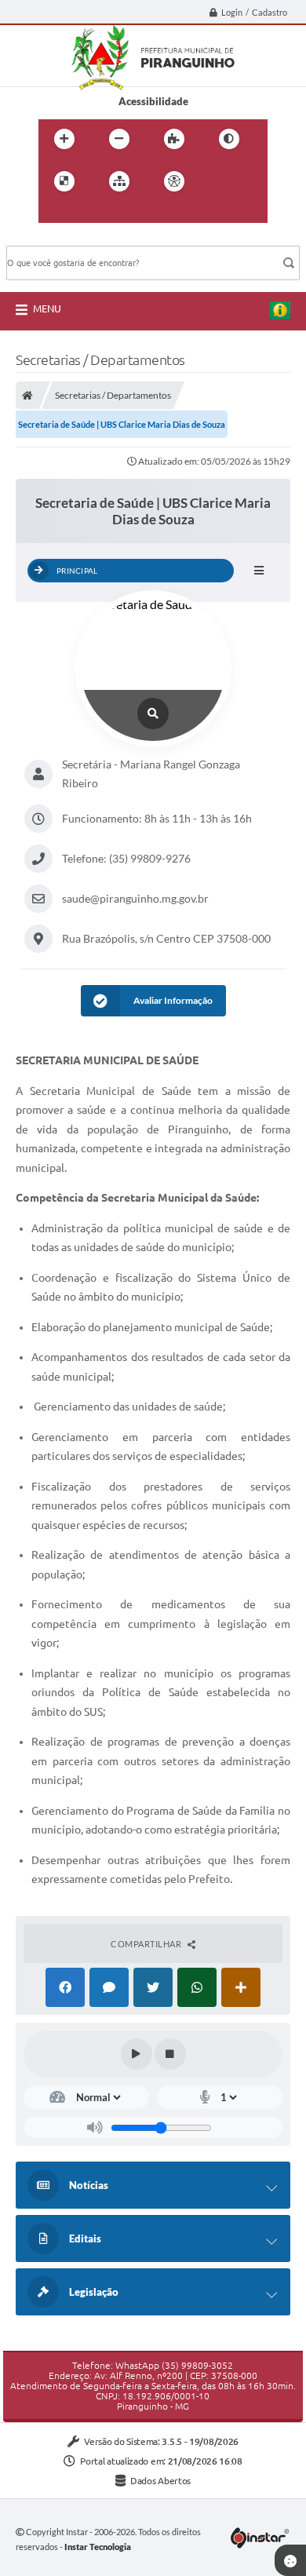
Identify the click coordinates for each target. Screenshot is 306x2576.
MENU (47, 308)
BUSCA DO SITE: (53, 238)
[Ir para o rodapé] (123, 213)
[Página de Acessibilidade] (174, 181)
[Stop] (170, 2054)
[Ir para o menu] (54, 213)
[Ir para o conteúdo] (219, 181)
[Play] (137, 2054)
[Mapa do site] (119, 181)
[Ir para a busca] (89, 213)
